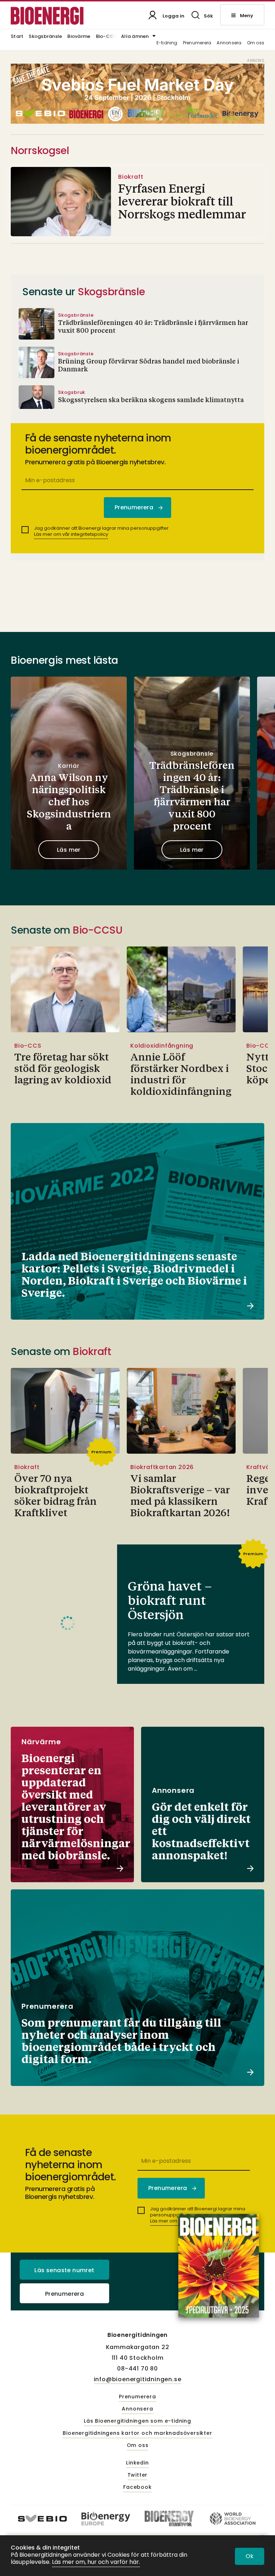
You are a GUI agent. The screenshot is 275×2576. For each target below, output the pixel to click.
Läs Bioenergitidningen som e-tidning (137, 2421)
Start (17, 37)
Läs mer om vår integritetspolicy (71, 534)
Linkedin (137, 2463)
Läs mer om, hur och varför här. (96, 2562)
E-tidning (167, 43)
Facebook (137, 2487)
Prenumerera (197, 43)
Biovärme (79, 37)
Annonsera (229, 43)
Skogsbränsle (45, 37)
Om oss (256, 43)
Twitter (138, 2475)
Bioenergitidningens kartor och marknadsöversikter (137, 2433)
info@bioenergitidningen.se (138, 2379)
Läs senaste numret (64, 2270)
